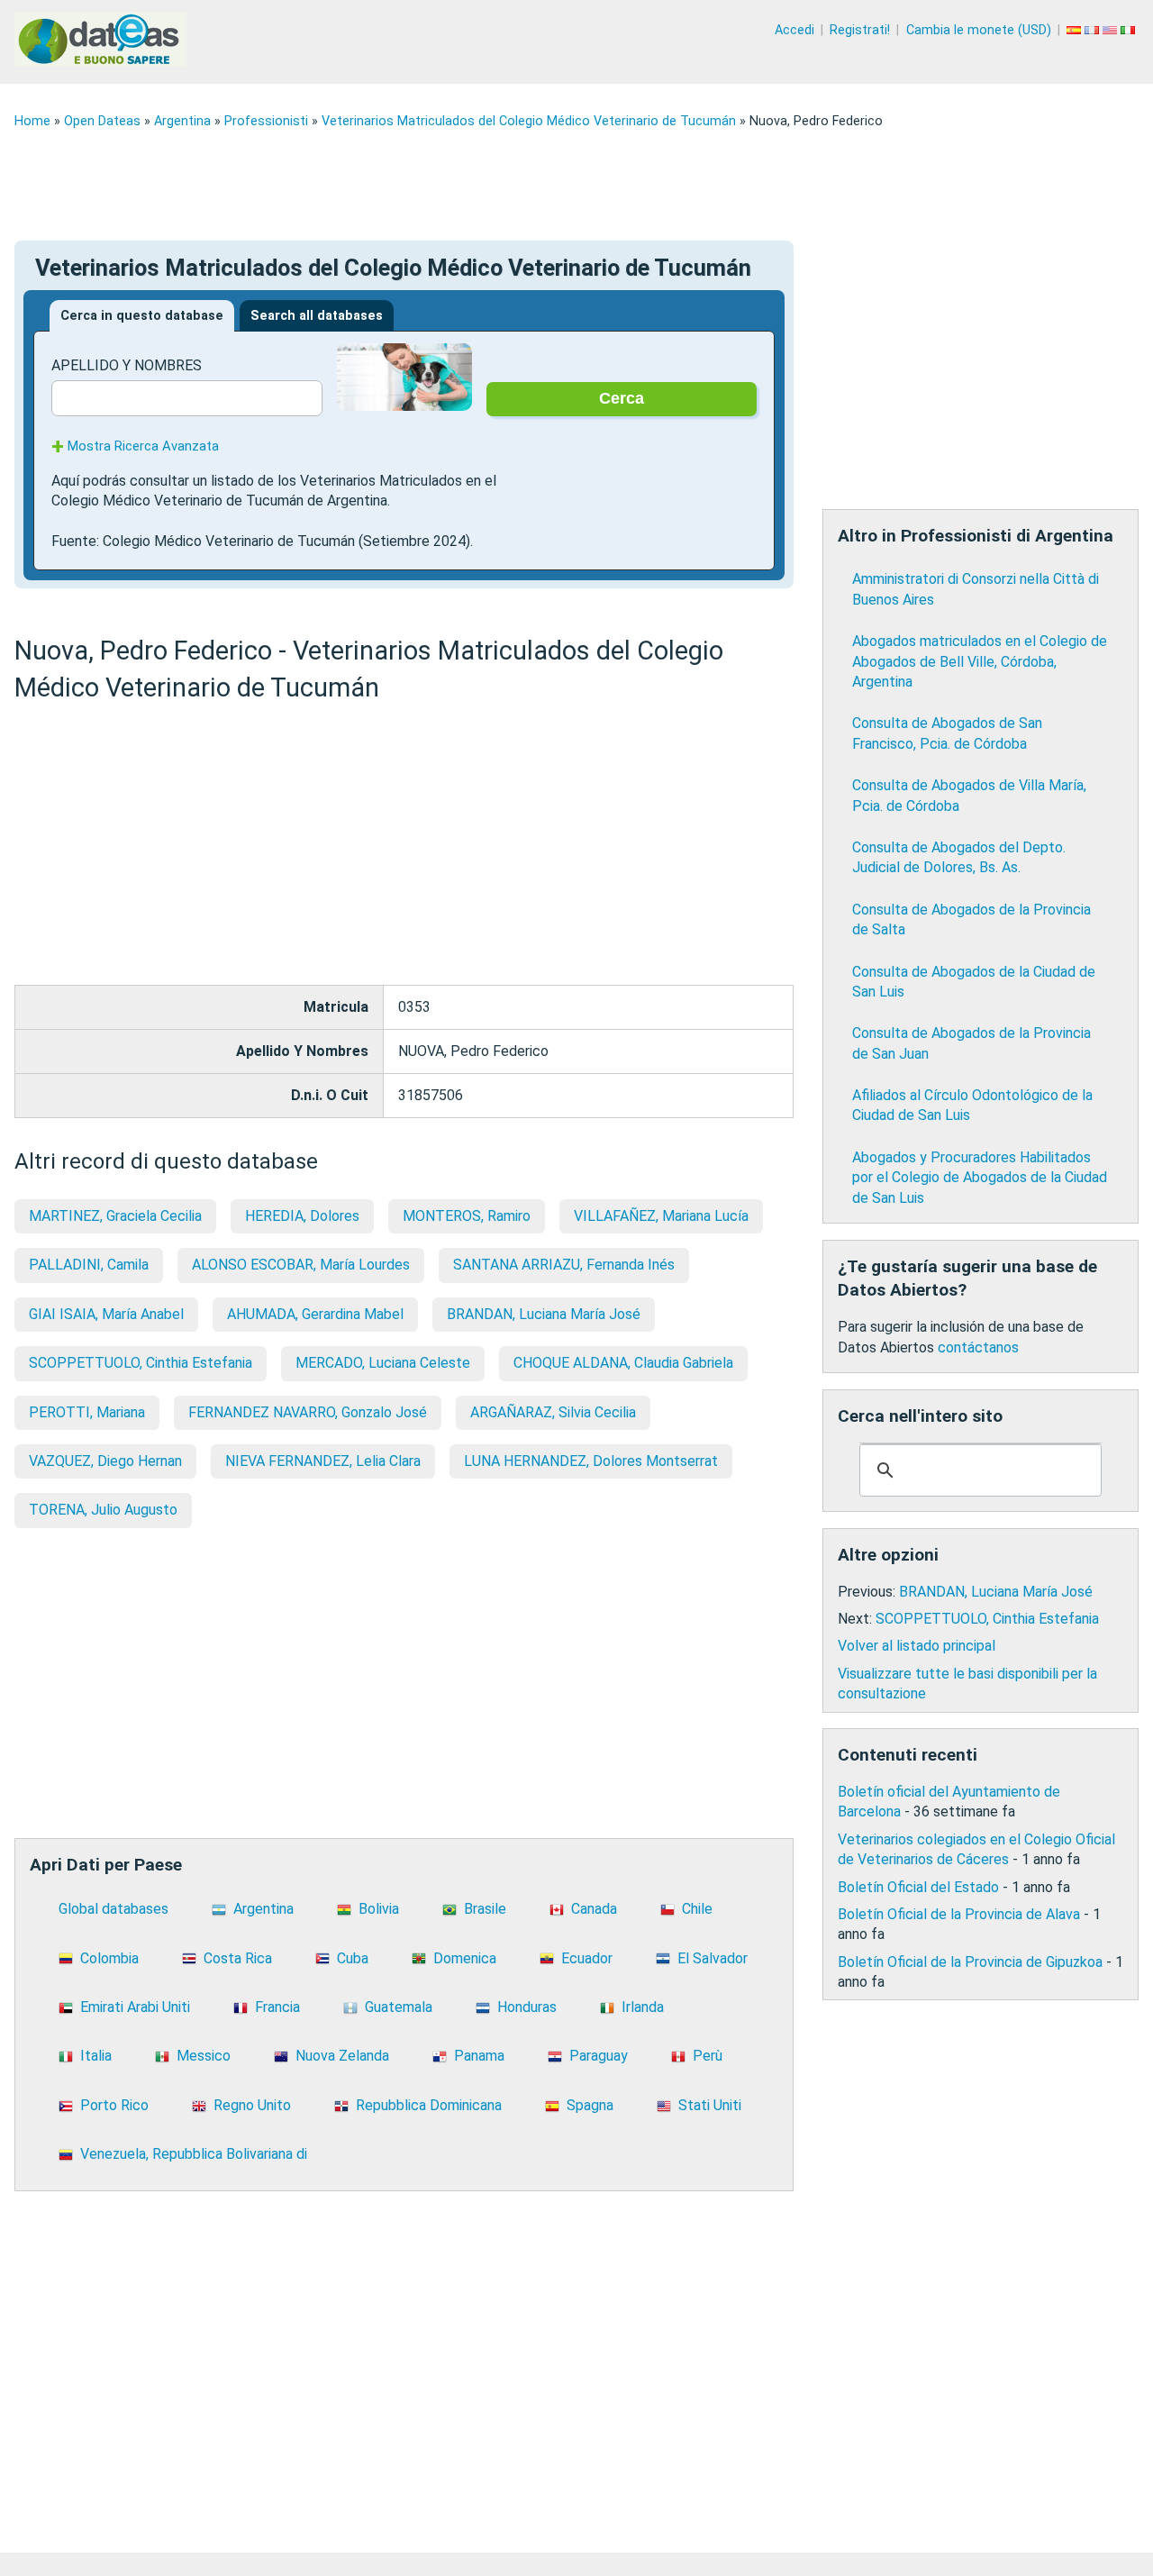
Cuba (353, 1958)
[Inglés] (1112, 30)
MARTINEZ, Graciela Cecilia (115, 1216)
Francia (277, 2007)
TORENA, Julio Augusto (103, 1510)
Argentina (182, 121)
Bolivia (379, 1909)
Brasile (485, 1909)
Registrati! (860, 30)
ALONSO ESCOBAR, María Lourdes (301, 1265)
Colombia (109, 1958)
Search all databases (317, 316)
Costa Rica (238, 1958)
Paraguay (599, 2056)
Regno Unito (252, 2105)
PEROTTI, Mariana (87, 1412)
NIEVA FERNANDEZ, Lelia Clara (323, 1461)
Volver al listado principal (917, 1646)
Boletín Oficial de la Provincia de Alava (959, 1914)
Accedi (794, 30)
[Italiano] (1130, 30)
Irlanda (643, 2007)
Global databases (113, 1909)
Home (32, 121)
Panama (479, 2056)
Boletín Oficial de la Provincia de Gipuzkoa (970, 1962)
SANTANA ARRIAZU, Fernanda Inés (564, 1265)
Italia (96, 2056)
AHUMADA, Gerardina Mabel (315, 1314)
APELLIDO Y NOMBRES (127, 365)
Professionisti (266, 121)
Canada (594, 1909)
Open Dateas (102, 121)
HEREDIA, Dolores (302, 1216)
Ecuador (587, 1958)
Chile (697, 1909)
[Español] (1076, 30)
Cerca (622, 398)
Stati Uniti (710, 2105)
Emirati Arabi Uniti (135, 2007)
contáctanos (978, 1347)
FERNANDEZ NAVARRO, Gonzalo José (308, 1412)
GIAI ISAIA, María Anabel (106, 1314)
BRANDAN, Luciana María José (544, 1314)
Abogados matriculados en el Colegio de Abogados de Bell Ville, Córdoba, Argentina (980, 661)
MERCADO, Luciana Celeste (383, 1363)
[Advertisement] (555, 185)
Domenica (465, 1958)
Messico (204, 2056)
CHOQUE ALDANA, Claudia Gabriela (623, 1363)
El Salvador (713, 1958)
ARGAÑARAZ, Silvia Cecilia (553, 1412)
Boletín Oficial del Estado (918, 1887)
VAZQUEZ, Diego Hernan (105, 1461)
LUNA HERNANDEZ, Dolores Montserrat (591, 1461)
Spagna (590, 2105)
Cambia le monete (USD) (979, 30)
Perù (708, 2056)
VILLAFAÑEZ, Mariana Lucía (661, 1216)
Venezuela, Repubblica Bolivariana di (194, 2154)
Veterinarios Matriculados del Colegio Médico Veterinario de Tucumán (529, 121)
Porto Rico (114, 2105)
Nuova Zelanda (342, 2056)
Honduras (527, 2007)
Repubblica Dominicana (429, 2105)
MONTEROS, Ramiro (467, 1216)
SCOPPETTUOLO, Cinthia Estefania (141, 1363)
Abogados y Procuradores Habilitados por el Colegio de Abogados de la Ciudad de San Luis (980, 1178)
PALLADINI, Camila (89, 1265)
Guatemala (399, 2007)
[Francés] (1094, 30)
